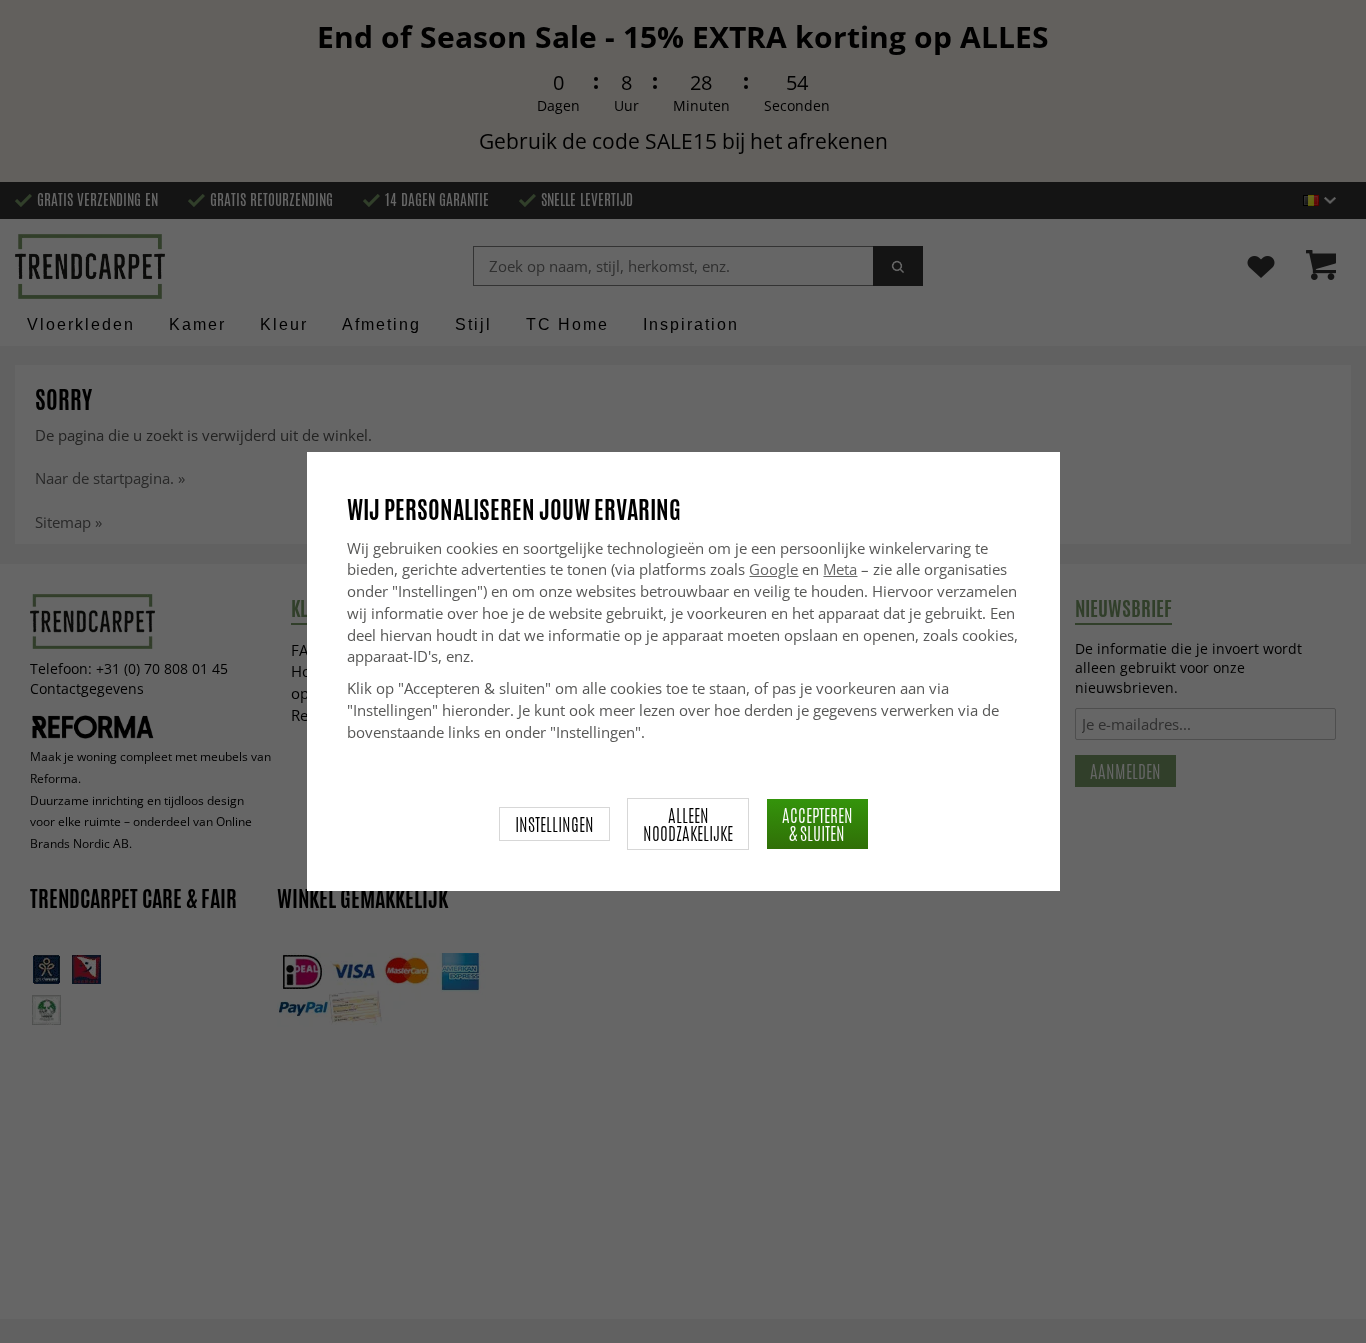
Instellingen (554, 824)
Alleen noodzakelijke (688, 824)
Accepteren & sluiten (817, 824)
